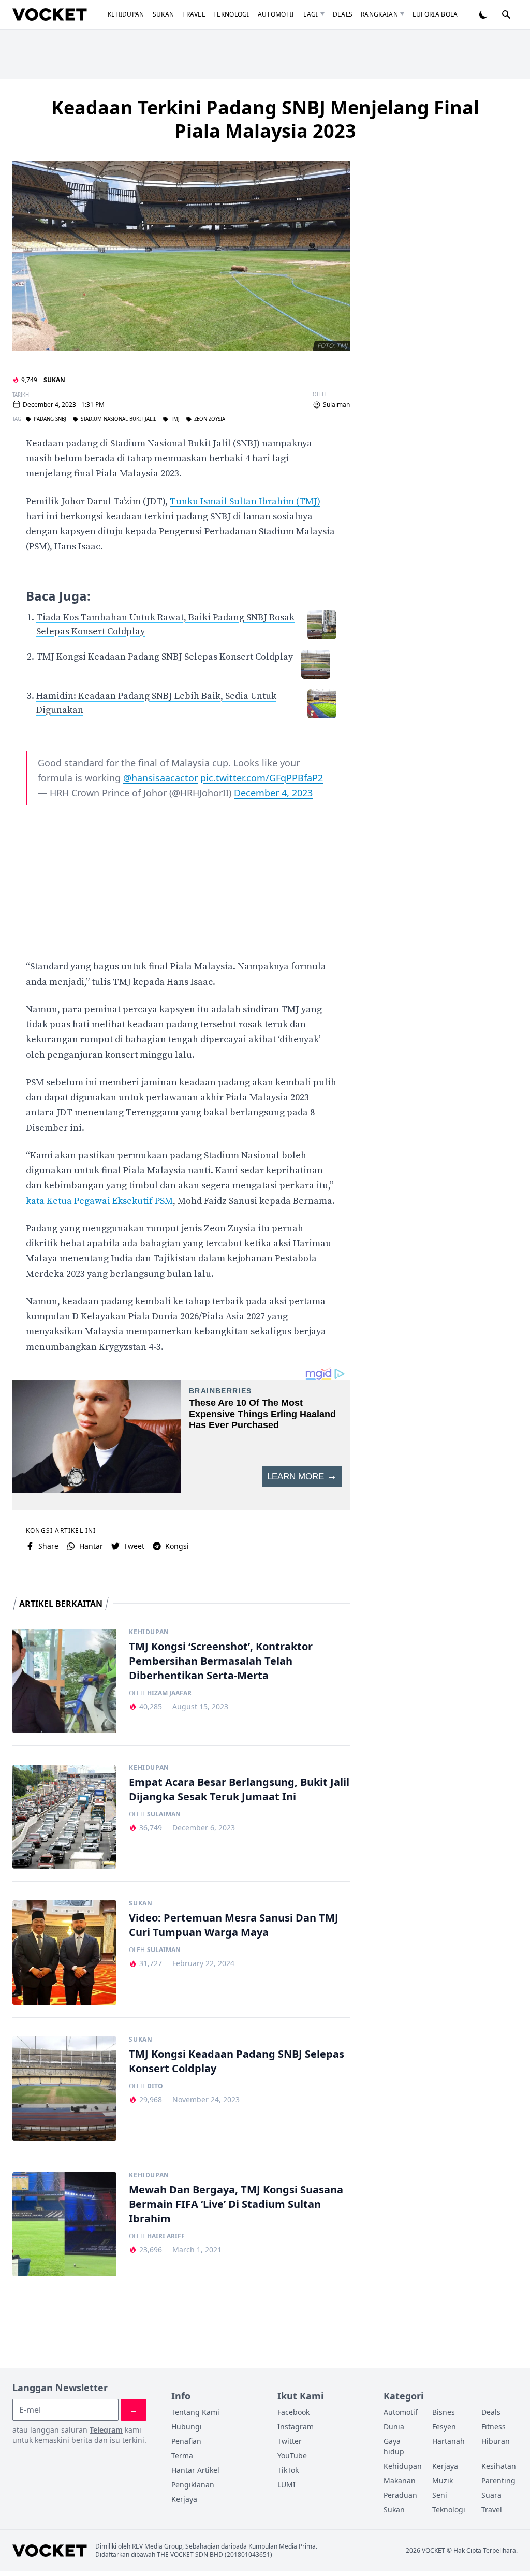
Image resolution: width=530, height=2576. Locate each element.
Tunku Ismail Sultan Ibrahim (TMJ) (245, 501)
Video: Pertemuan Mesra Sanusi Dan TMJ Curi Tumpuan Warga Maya (234, 1925)
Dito (155, 2086)
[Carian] (506, 14)
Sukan (164, 14)
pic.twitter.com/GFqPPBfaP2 (262, 778)
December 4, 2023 (273, 793)
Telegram (106, 2430)
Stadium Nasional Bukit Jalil (119, 419)
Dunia (394, 2427)
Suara (491, 2495)
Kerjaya (184, 2499)
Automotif (277, 14)
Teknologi (231, 14)
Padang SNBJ (50, 419)
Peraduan (400, 2495)
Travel (194, 14)
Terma (182, 2456)
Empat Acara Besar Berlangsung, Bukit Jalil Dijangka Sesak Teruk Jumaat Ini (239, 1789)
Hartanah (448, 2441)
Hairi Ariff (166, 2236)
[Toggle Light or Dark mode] (483, 14)
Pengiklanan (193, 2485)
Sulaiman (336, 405)
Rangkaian (379, 14)
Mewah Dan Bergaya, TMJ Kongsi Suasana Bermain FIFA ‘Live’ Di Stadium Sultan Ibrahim (236, 2204)
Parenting (498, 2480)
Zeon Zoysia (210, 419)
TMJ (175, 419)
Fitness (494, 2427)
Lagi (311, 14)
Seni (440, 2495)
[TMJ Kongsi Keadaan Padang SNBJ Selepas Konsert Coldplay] (64, 2089)
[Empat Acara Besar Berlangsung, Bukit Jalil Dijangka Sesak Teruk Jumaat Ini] (64, 1817)
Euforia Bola (435, 14)
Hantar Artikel (195, 2470)
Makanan (400, 2480)
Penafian (186, 2441)
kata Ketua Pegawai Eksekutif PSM (99, 1201)
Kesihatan (499, 2466)
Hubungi (187, 2427)
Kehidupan (126, 14)
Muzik (443, 2480)
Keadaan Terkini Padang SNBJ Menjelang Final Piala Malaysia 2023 (265, 119)
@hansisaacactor (160, 778)
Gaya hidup (394, 2446)
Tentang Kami (195, 2412)
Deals (343, 14)
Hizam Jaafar (169, 1693)
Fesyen (444, 2427)
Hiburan (496, 2441)
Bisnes (444, 2412)
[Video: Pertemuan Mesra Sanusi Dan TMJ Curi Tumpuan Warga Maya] (64, 1952)
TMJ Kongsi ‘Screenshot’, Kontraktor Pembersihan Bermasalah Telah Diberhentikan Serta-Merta (221, 1661)
